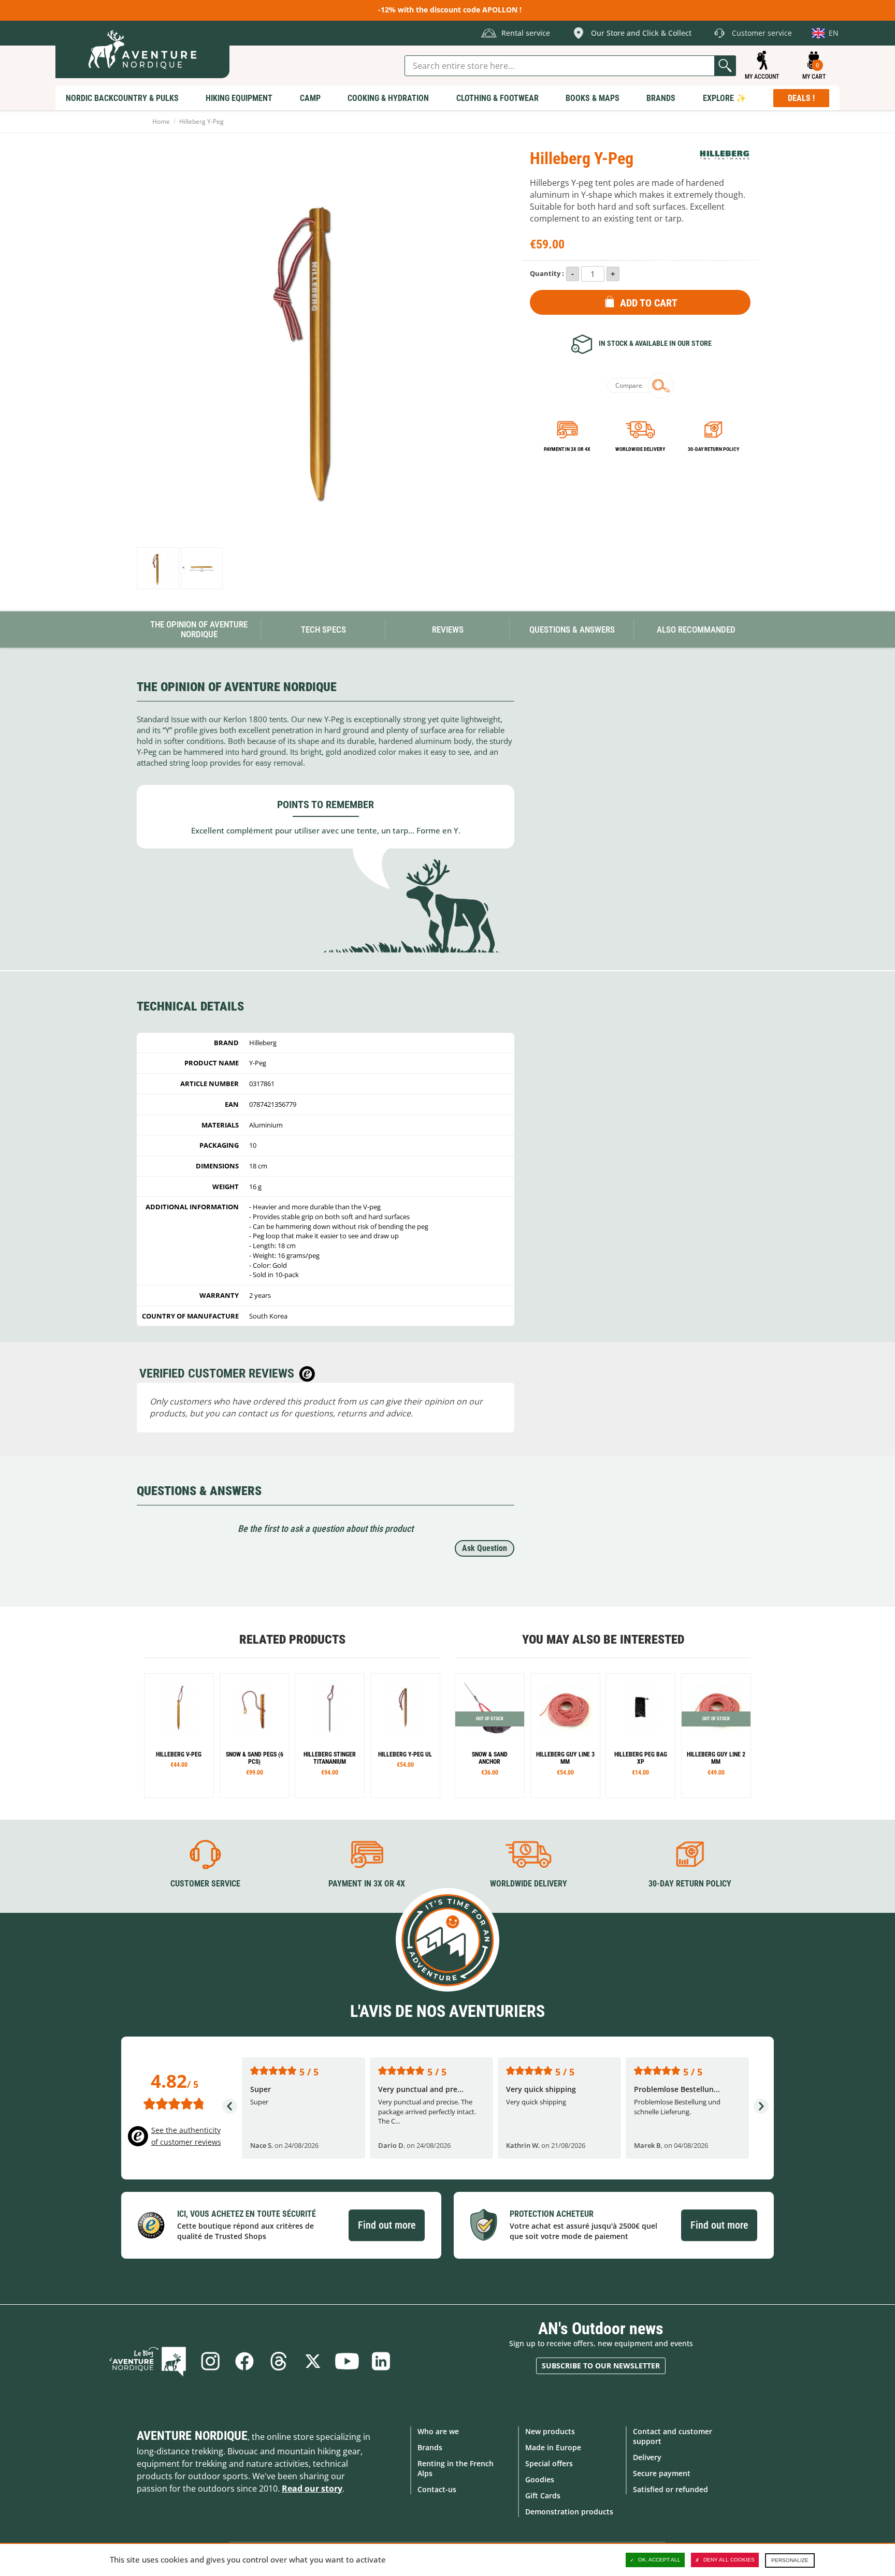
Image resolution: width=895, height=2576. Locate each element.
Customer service (205, 1884)
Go (725, 66)
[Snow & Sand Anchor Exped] (490, 1736)
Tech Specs (323, 630)
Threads (279, 2361)
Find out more (387, 2225)
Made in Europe (553, 2447)
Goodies (540, 2479)
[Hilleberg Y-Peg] (158, 568)
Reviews (448, 630)
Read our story (312, 2489)
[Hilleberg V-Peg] (179, 1736)
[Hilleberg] (725, 155)
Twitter (313, 2361)
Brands (430, 2447)
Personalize (790, 2560)
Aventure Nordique (192, 2436)
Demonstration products (569, 2512)
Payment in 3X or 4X (367, 1884)
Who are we (438, 2431)
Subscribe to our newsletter (601, 2366)
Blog (148, 2361)
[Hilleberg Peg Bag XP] (640, 1736)
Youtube (347, 2361)
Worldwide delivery (640, 449)
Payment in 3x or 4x (567, 449)
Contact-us (437, 2489)
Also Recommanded (696, 630)
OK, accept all (659, 2560)
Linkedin (381, 2361)
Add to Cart (649, 303)
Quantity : (547, 273)
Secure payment (662, 2473)
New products (550, 2431)
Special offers (549, 2463)
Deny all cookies (729, 2560)
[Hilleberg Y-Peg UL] (405, 1736)
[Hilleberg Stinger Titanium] (330, 1736)
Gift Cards (543, 2495)
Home (161, 121)
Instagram (210, 2361)
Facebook (244, 2361)
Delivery (647, 2457)
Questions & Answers (572, 630)
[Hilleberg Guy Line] (565, 1736)
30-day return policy (713, 449)
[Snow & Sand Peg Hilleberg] (255, 1736)
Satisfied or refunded (670, 2489)
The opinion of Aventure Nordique (199, 629)
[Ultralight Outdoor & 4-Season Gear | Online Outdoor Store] (142, 49)
